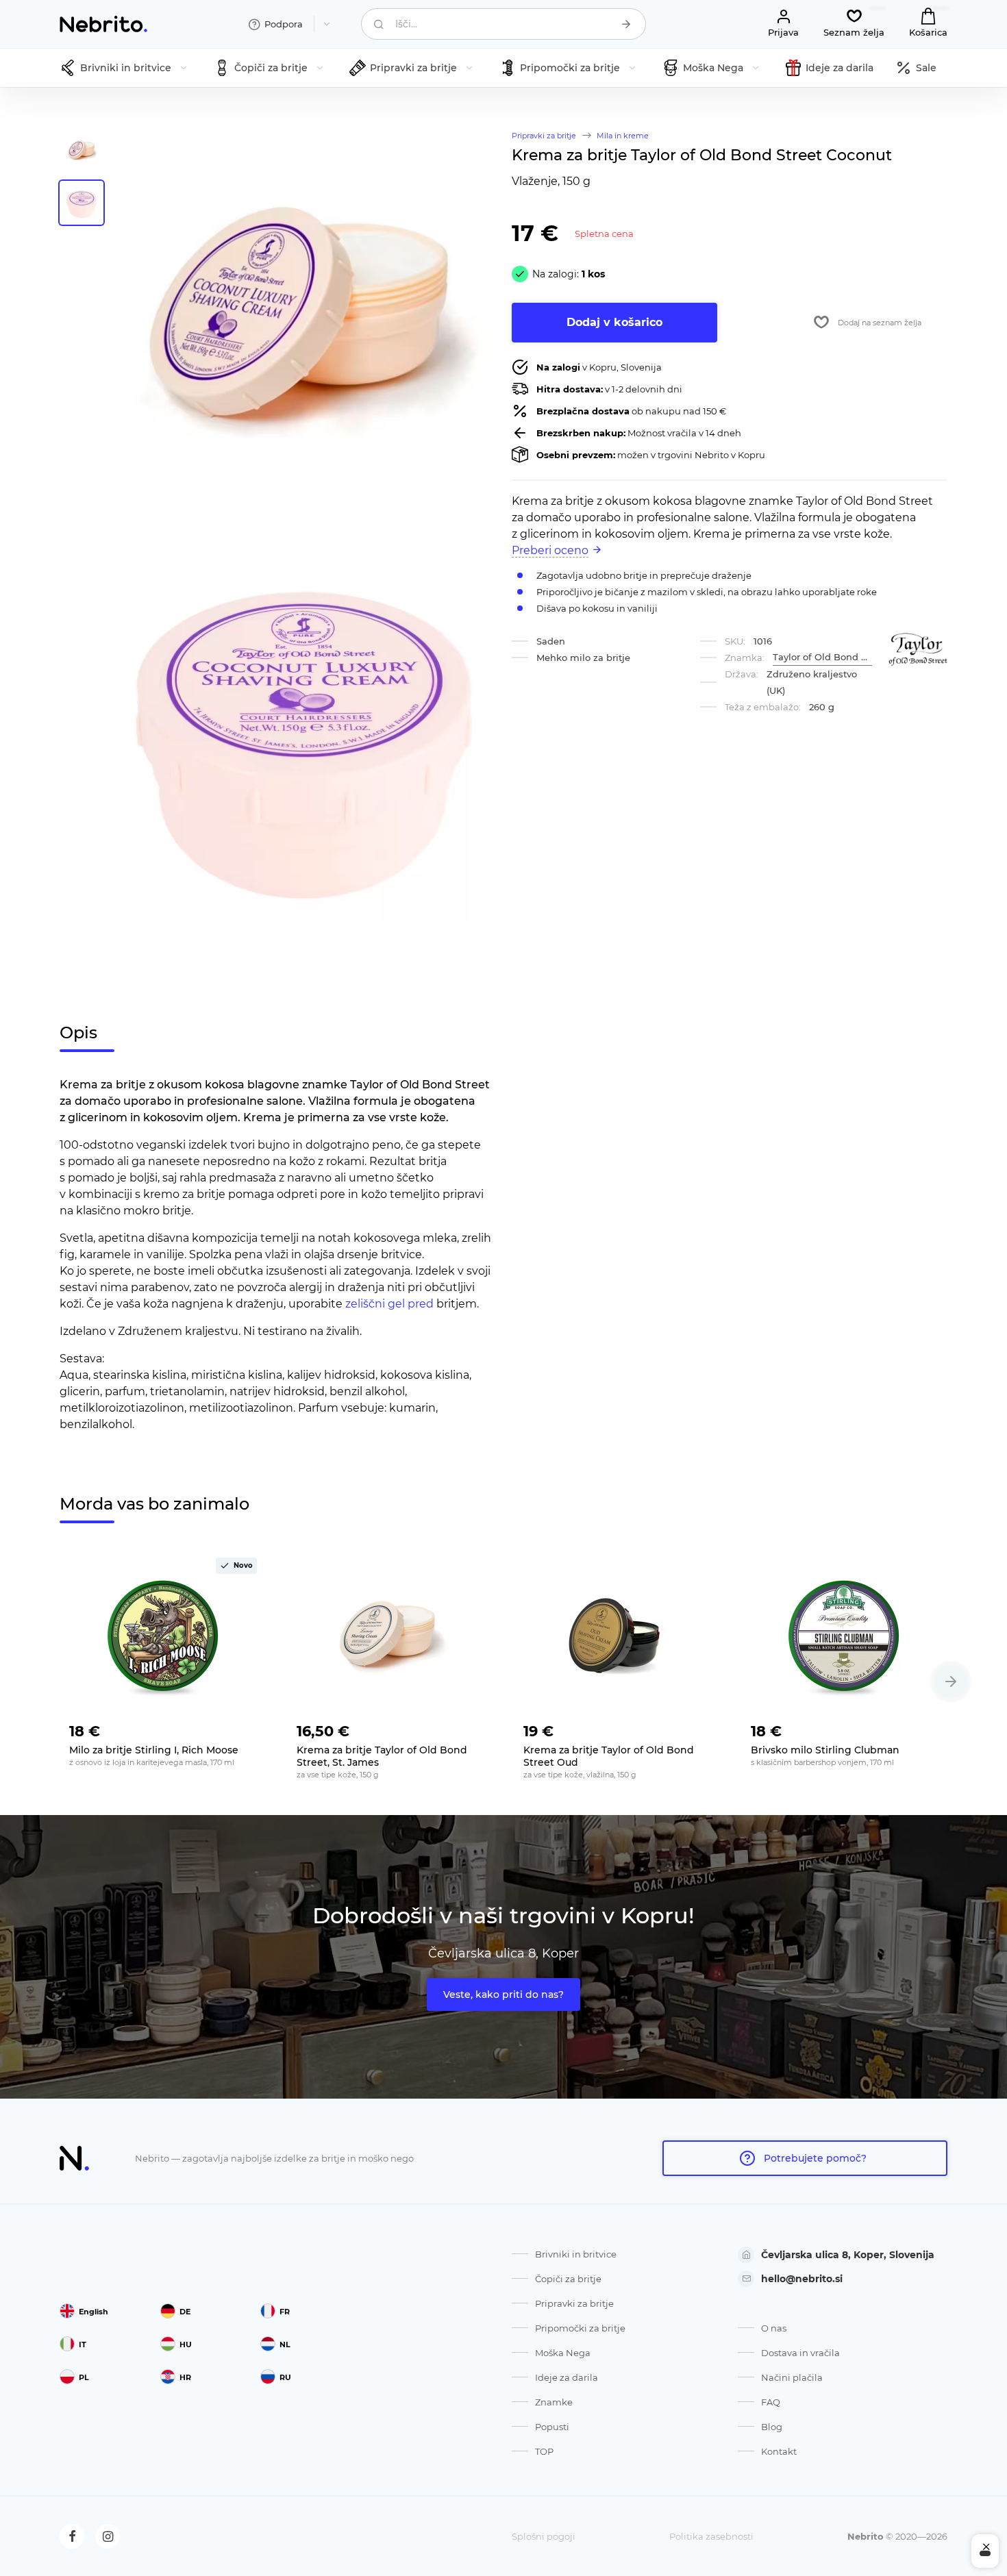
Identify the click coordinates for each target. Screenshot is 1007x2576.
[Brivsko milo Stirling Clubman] (845, 1636)
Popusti (552, 2427)
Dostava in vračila (800, 2353)
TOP (544, 2451)
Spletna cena (604, 234)
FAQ (771, 2402)
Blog (772, 2427)
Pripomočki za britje (580, 2328)
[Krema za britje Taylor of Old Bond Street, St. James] (390, 1636)
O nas (774, 2328)
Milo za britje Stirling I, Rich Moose (154, 1750)
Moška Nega (563, 2353)
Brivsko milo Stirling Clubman (825, 1750)
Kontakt (779, 2451)
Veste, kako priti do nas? (503, 1994)
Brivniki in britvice (576, 2254)
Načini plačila (792, 2377)
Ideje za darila (567, 2377)
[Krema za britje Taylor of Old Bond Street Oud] (617, 1636)
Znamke (554, 2402)
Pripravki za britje (574, 2303)
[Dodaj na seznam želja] (246, 1727)
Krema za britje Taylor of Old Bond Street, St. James (382, 1756)
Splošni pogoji (544, 2536)
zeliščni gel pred (389, 1304)
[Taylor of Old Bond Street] (918, 650)
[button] (951, 1681)
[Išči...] (626, 24)
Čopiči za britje (568, 2279)
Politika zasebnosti (711, 2536)
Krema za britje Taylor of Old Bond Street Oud (609, 1756)
